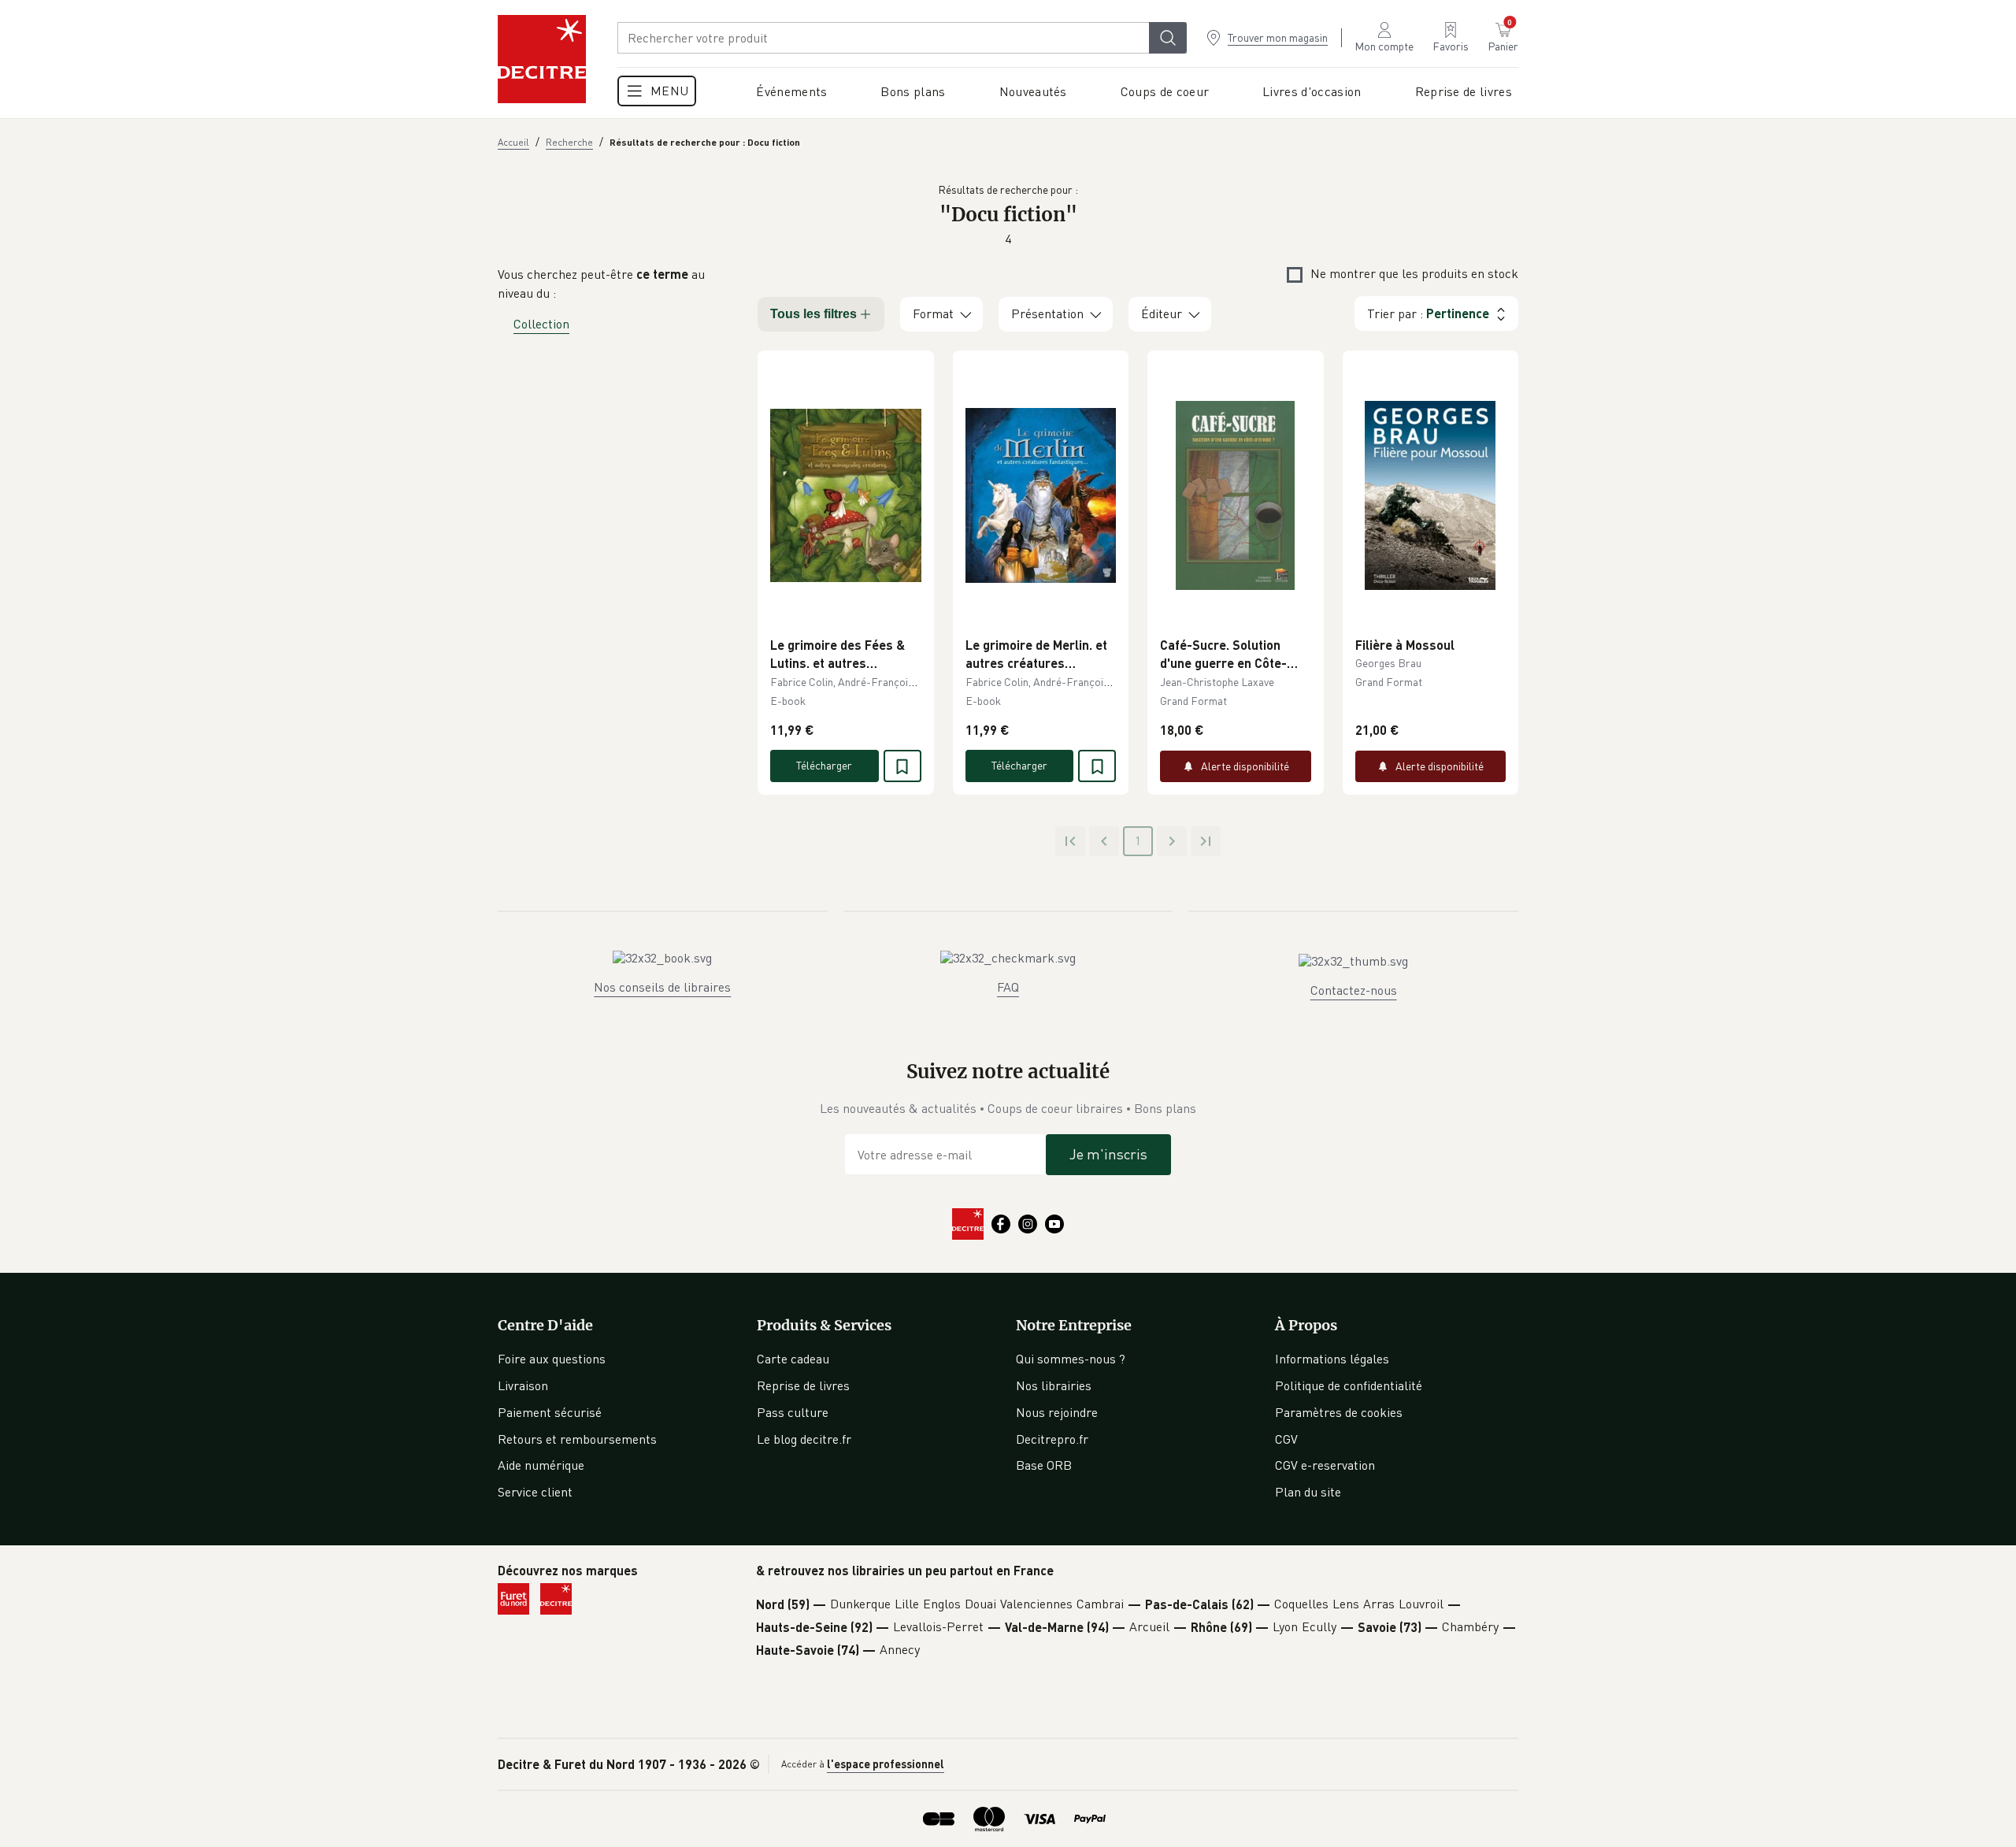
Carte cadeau (793, 1359)
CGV (1286, 1439)
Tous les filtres (813, 314)
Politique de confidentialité (1349, 1385)
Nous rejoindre (1057, 1412)
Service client (535, 1492)
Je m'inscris (1108, 1154)
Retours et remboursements (577, 1439)
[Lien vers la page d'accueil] (542, 59)
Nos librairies (1054, 1385)
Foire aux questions (552, 1359)
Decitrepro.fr (1052, 1439)
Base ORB (1044, 1465)
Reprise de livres (803, 1385)
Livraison (523, 1385)
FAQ (1008, 987)
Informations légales (1332, 1359)
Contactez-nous (1354, 990)
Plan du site (1308, 1492)
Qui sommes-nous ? (1071, 1359)
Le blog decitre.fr (804, 1439)
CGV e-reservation (1325, 1465)
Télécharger (824, 765)
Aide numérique (541, 1465)
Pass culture (793, 1412)
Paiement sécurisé (550, 1412)
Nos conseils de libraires (662, 987)
